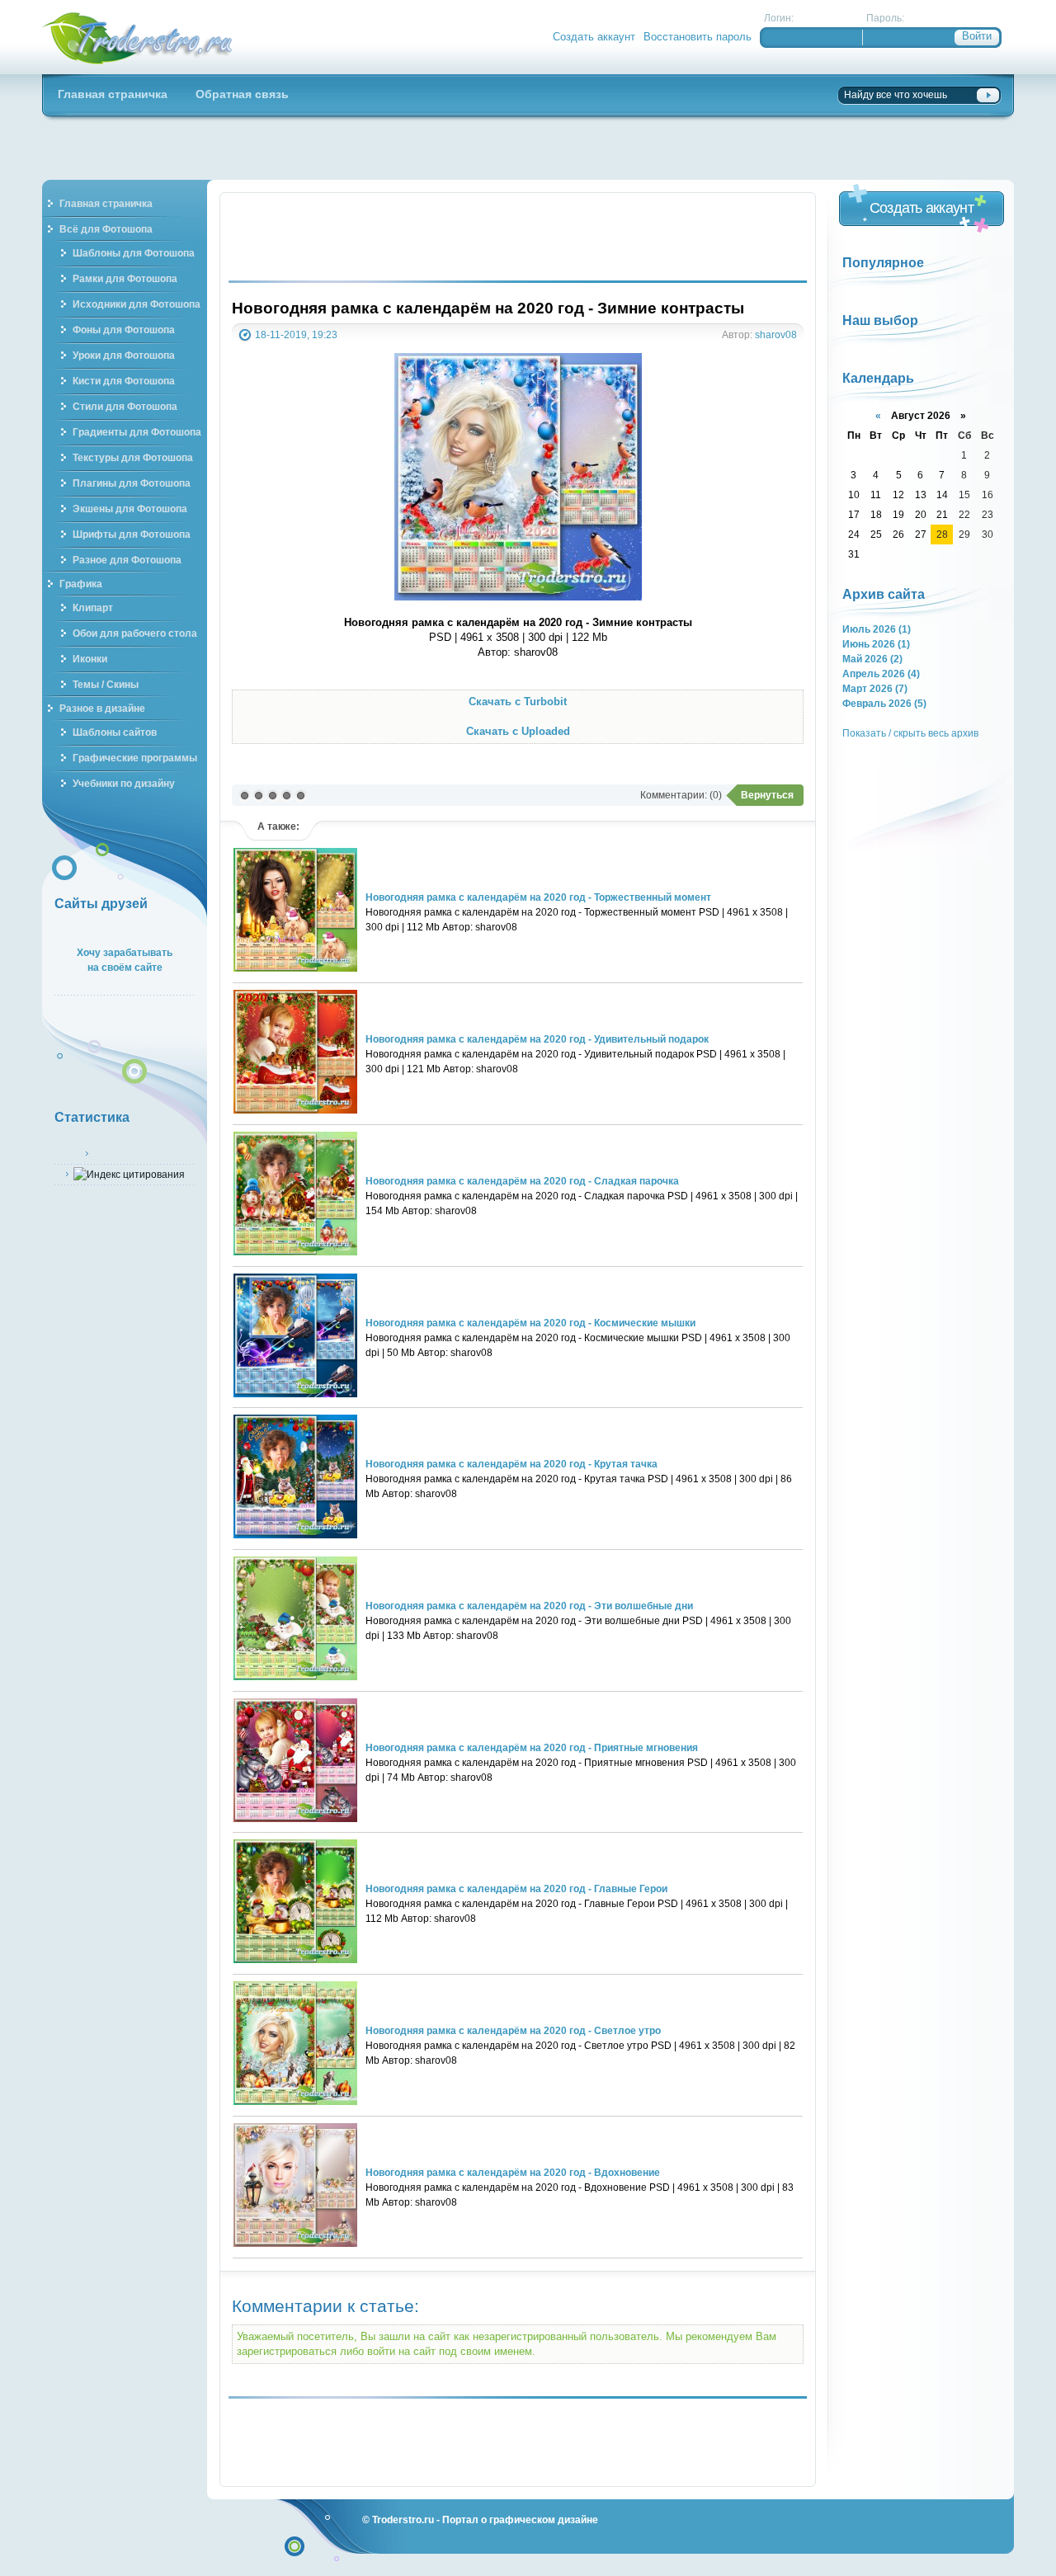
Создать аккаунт (594, 37)
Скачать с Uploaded (518, 731)
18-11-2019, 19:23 (296, 334)
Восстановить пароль (698, 37)
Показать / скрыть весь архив (910, 733)
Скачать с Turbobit (518, 702)
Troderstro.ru (403, 2519)
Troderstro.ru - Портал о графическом (138, 37)
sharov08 (776, 334)
